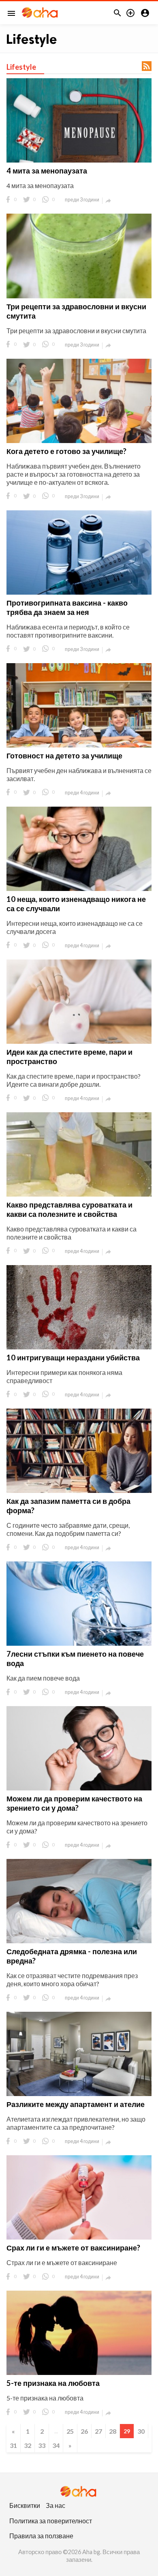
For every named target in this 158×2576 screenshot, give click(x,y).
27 (98, 2431)
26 (84, 2431)
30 (141, 2431)
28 (113, 2431)
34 (56, 2445)
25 (70, 2431)
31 (13, 2445)
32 (28, 2445)
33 (42, 2445)
